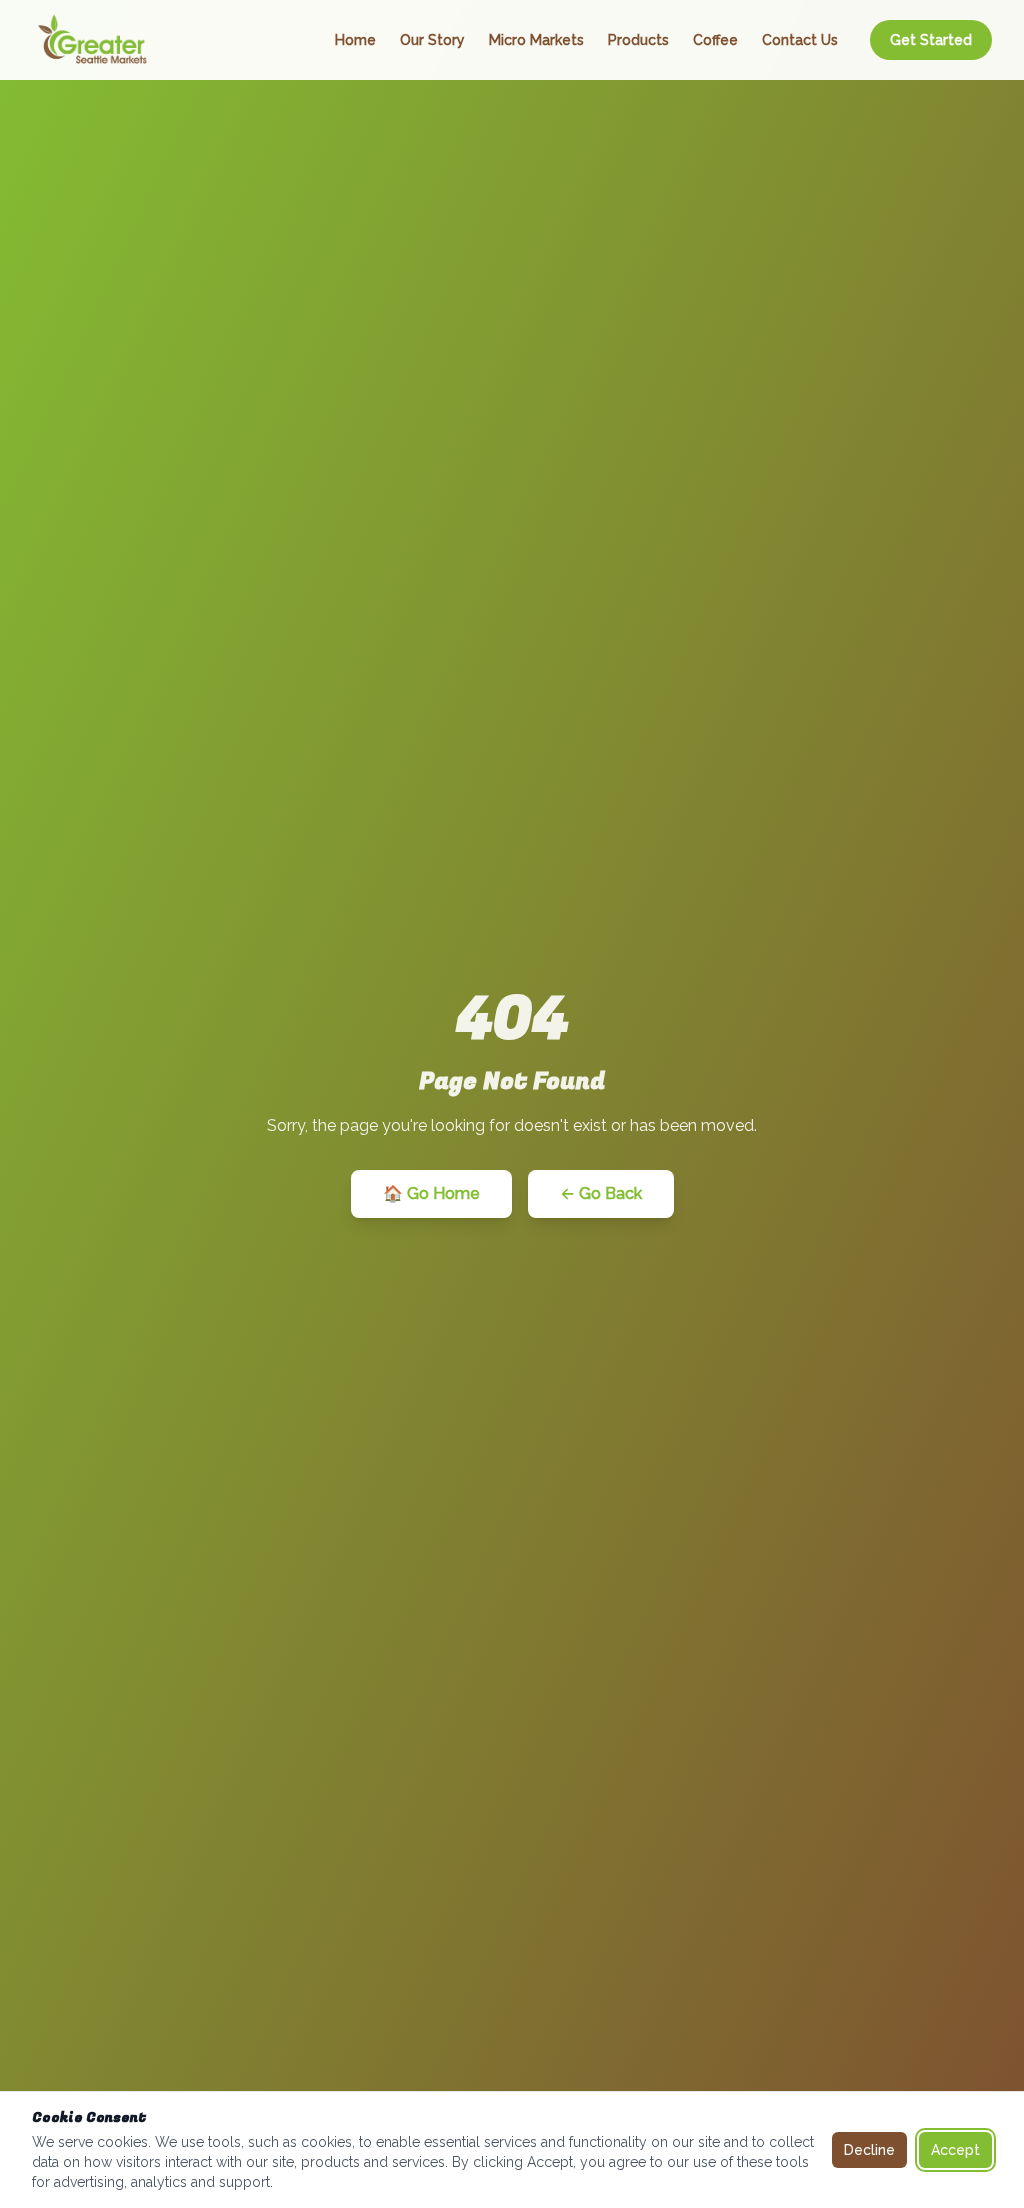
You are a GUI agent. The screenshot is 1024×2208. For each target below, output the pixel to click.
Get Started (931, 40)
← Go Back (601, 1193)
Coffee (715, 40)
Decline (869, 2150)
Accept (955, 2150)
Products (638, 40)
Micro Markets (536, 40)
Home (355, 40)
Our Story (432, 40)
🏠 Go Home (431, 1193)
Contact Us (800, 40)
